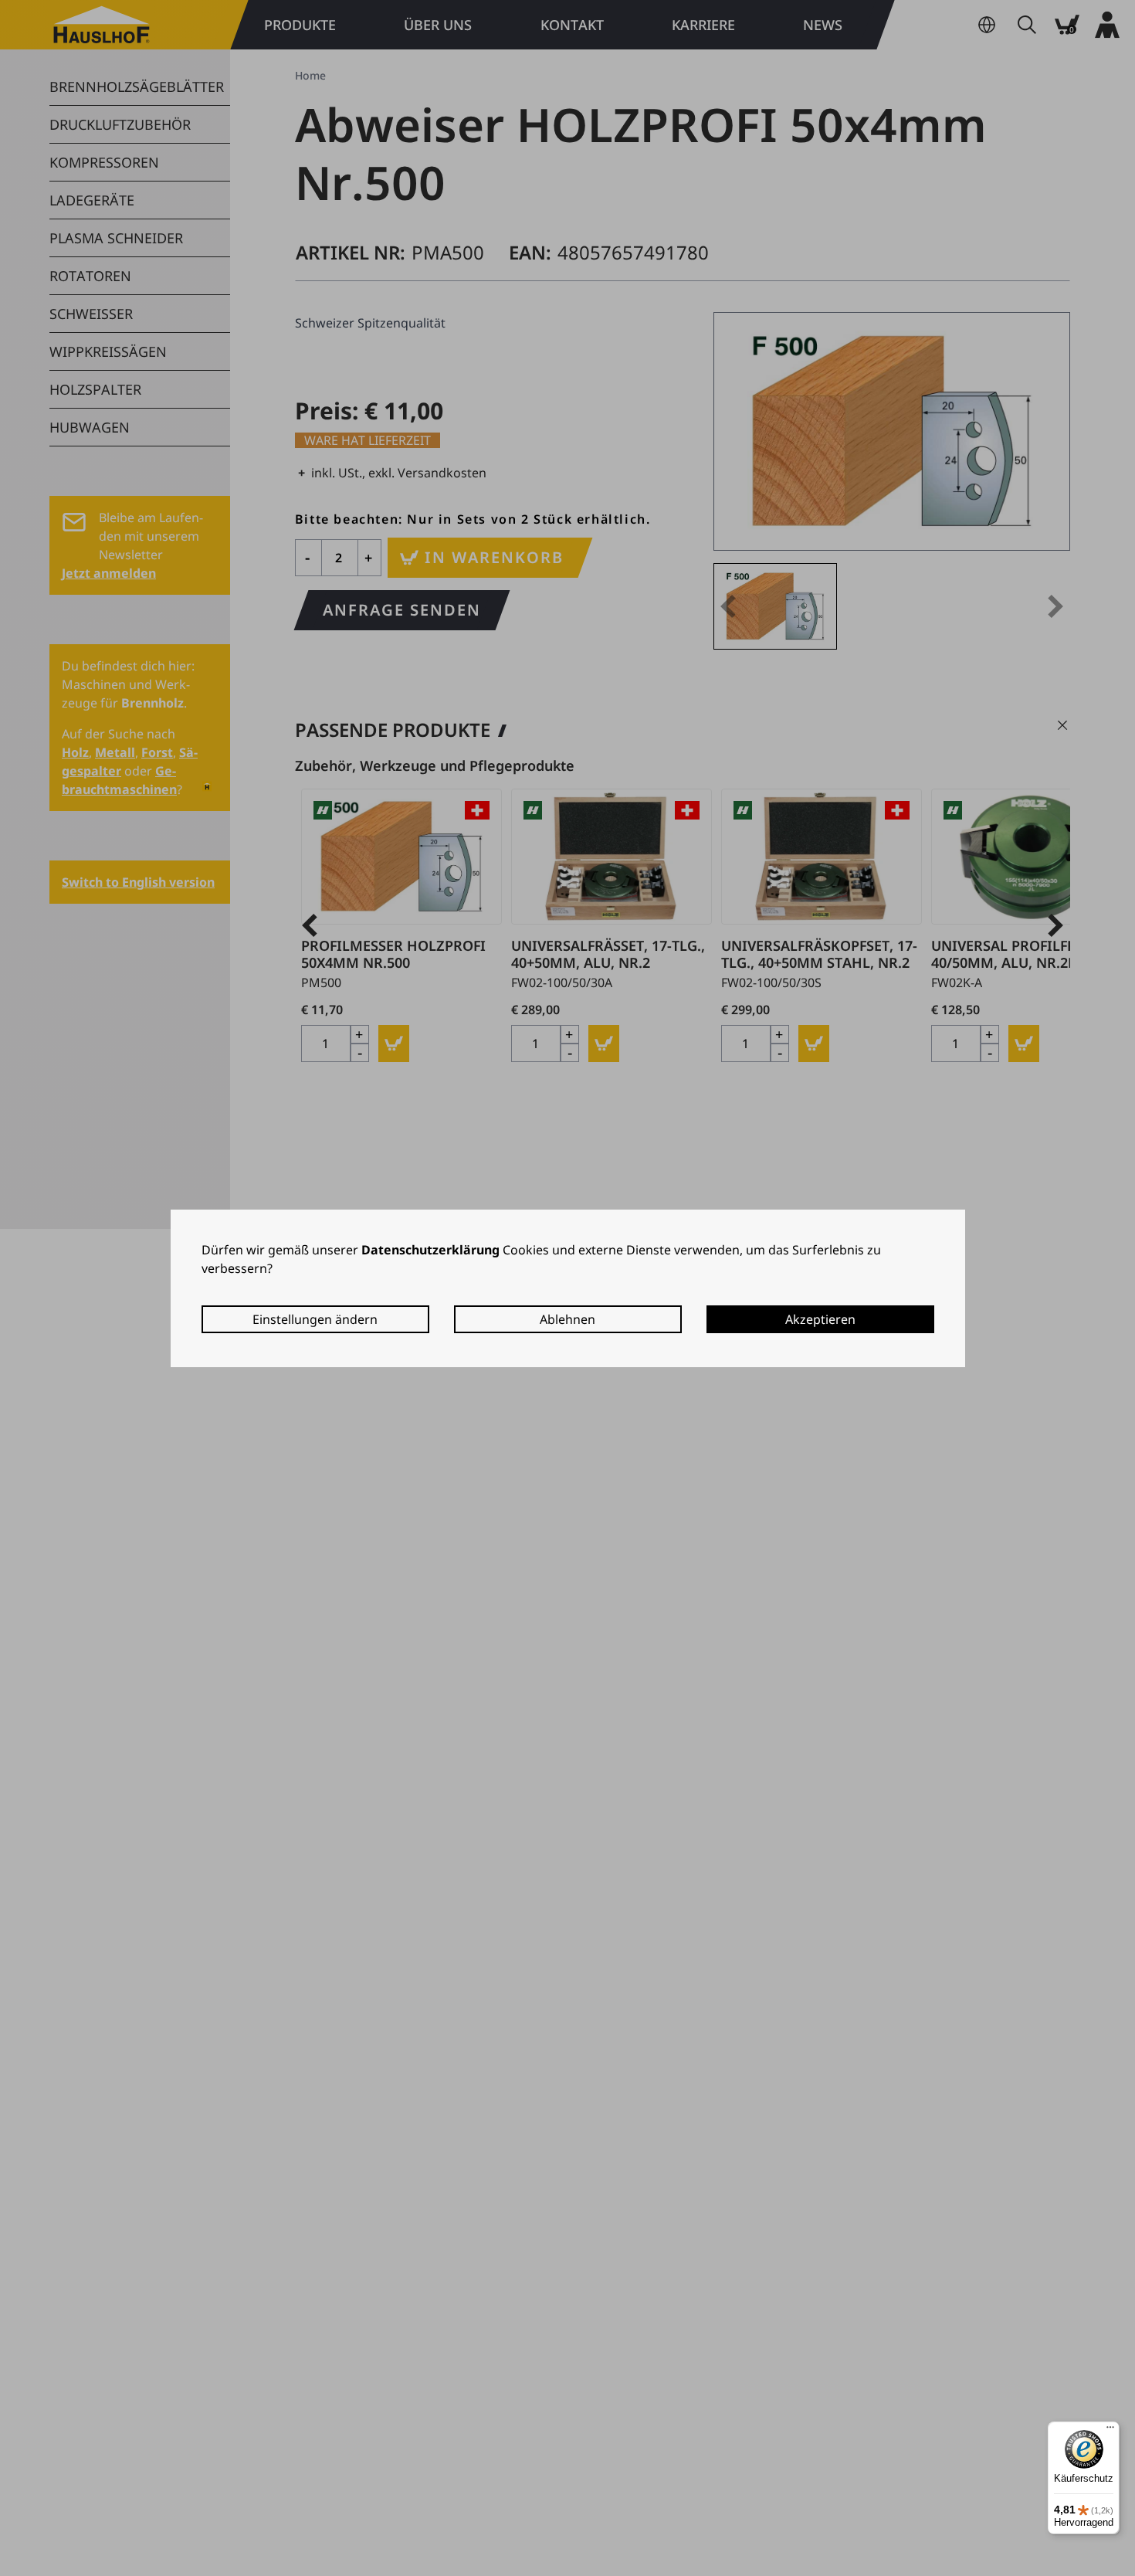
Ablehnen (567, 1319)
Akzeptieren (820, 1319)
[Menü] (1110, 2431)
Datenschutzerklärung (430, 1250)
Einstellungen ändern (315, 1319)
